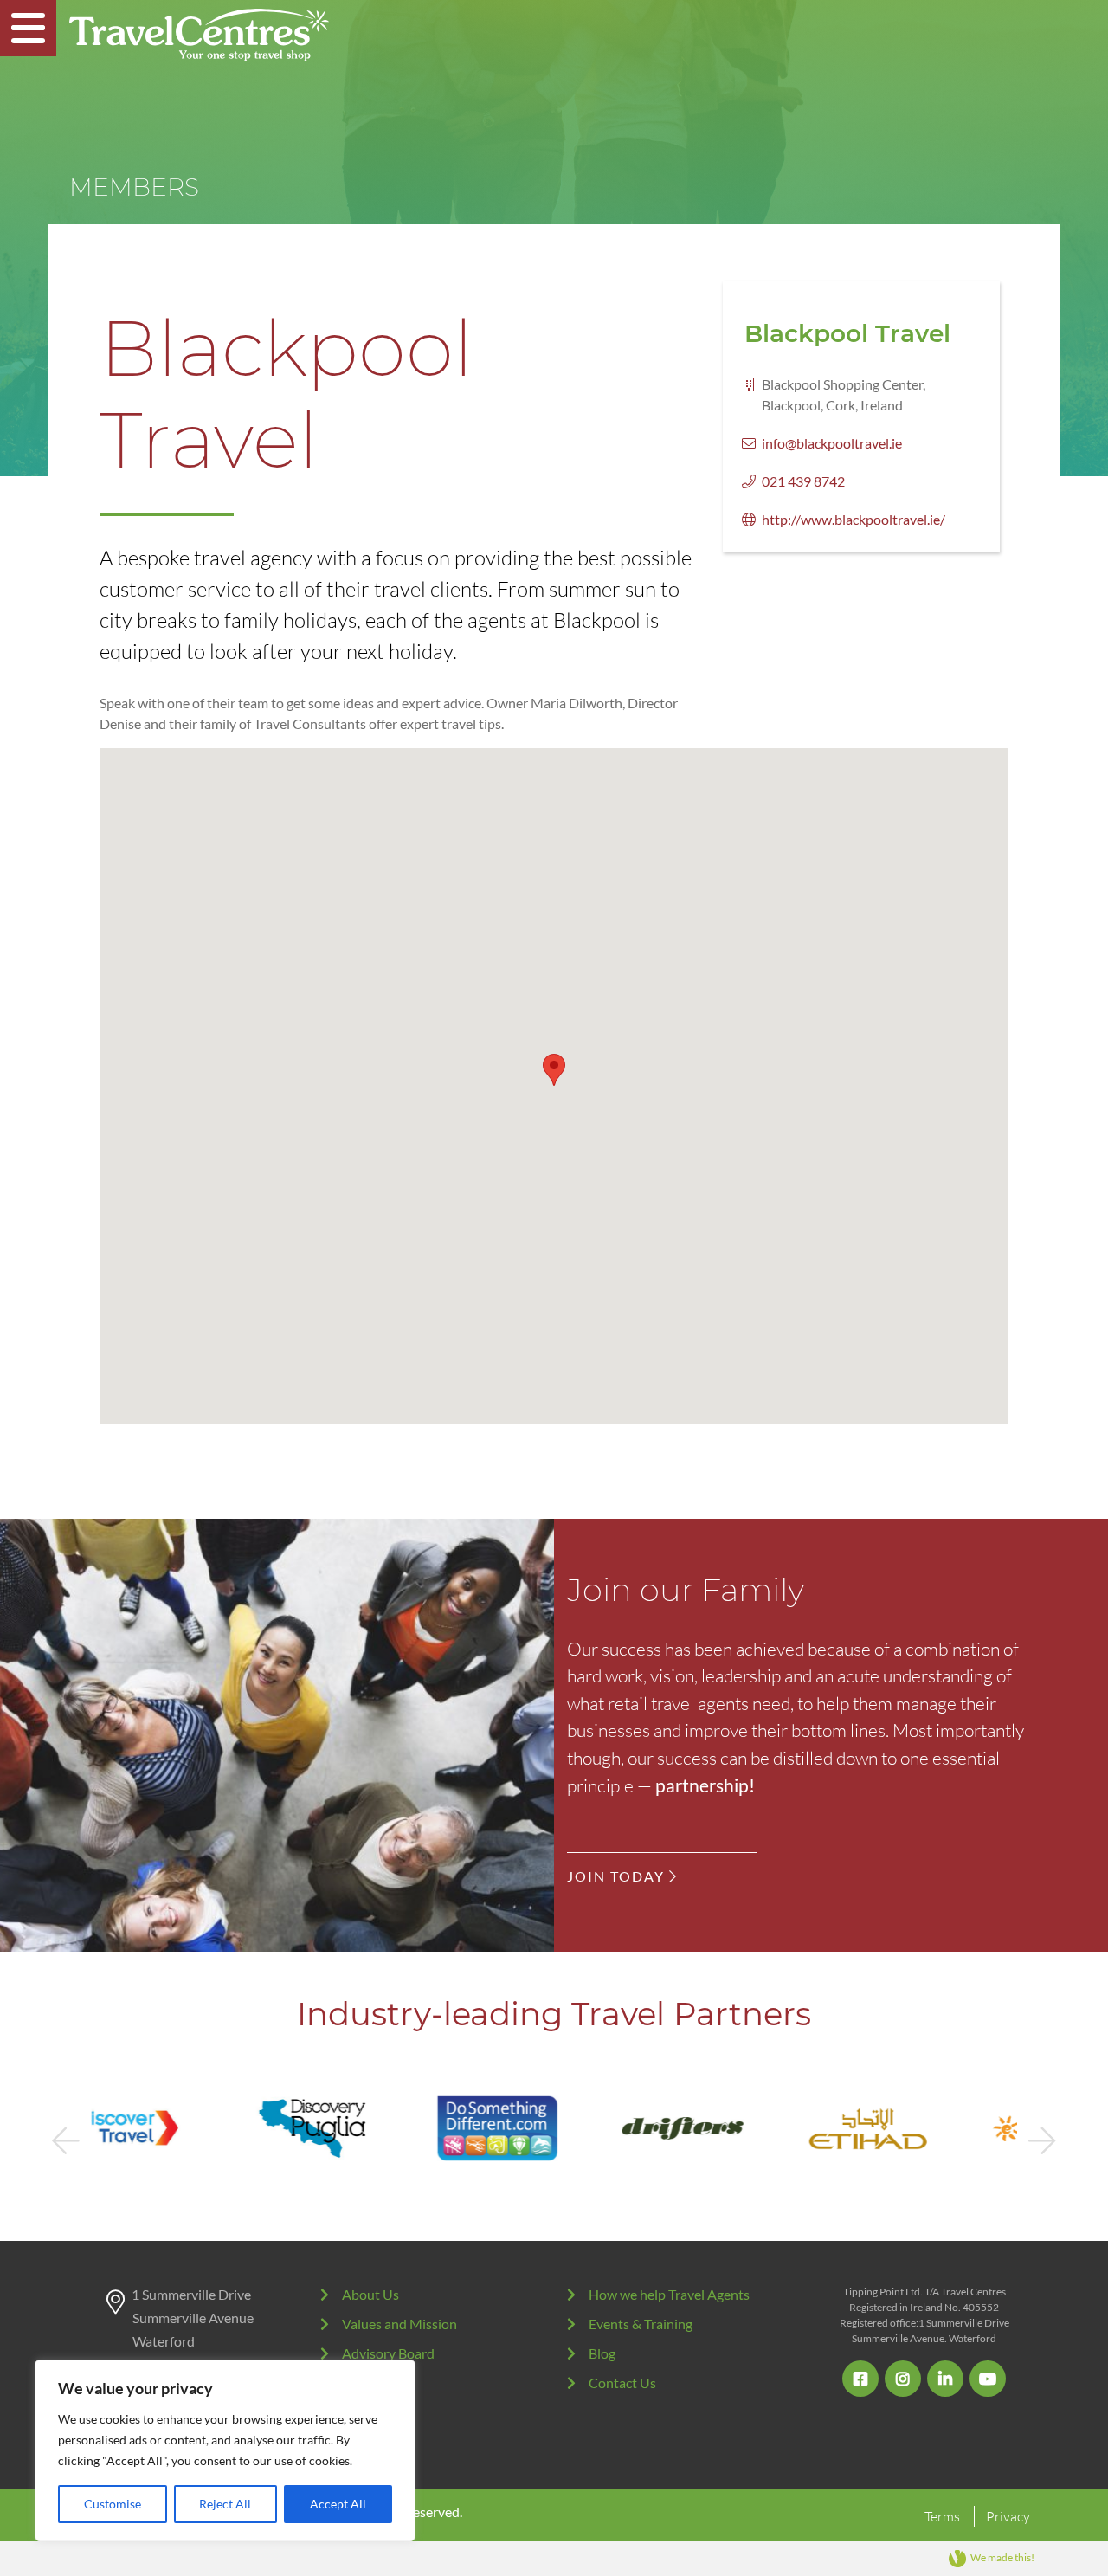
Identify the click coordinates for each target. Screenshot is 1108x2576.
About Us (370, 2294)
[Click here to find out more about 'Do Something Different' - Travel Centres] (369, 2128)
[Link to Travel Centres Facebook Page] (860, 2379)
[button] (554, 1070)
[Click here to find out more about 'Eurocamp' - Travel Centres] (924, 2128)
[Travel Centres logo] (199, 35)
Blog (602, 2353)
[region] (225, 2450)
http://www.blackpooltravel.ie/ (854, 519)
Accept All (338, 2504)
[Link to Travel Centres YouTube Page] (988, 2379)
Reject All (225, 2504)
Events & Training (641, 2324)
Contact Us (622, 2382)
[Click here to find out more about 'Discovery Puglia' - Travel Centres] (184, 2128)
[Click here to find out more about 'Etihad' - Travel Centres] (739, 2128)
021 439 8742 (803, 481)
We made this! (1002, 2557)
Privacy (1008, 2516)
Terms (942, 2516)
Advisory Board (388, 2353)
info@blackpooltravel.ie (832, 443)
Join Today (618, 1876)
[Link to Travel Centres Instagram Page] (903, 2379)
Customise (113, 2504)
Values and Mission (399, 2324)
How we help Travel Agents (669, 2294)
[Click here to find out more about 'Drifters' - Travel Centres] (554, 2128)
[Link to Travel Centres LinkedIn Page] (945, 2379)
